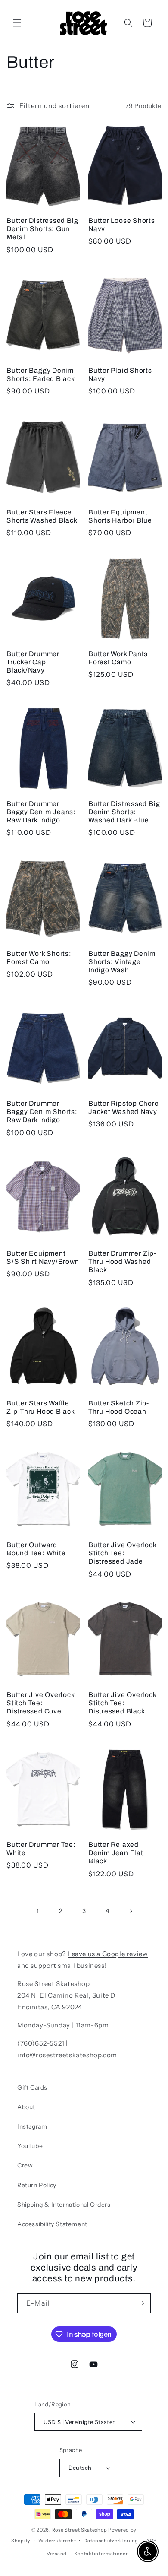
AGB (151, 2541)
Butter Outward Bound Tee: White (36, 1549)
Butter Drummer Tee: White (41, 1849)
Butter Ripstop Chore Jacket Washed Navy (124, 1107)
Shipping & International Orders (64, 2205)
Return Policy (37, 2185)
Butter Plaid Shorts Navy (120, 374)
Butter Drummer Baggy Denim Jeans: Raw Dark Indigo (41, 812)
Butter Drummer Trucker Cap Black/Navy (33, 662)
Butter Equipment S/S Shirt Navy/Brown (43, 1257)
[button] (17, 23)
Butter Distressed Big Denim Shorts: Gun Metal (42, 229)
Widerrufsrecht (57, 2541)
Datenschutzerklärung (111, 2541)
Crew (25, 2165)
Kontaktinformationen (102, 2554)
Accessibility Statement (52, 2224)
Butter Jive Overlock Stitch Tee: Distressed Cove (40, 1703)
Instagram (32, 2126)
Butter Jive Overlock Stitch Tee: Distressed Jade (122, 1553)
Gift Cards (32, 2087)
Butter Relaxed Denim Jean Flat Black (116, 1853)
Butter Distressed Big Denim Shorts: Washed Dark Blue (124, 812)
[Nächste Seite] (131, 1911)
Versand (57, 2554)
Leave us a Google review (108, 1954)
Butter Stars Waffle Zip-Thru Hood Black (41, 1407)
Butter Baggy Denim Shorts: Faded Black (41, 374)
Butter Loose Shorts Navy (122, 225)
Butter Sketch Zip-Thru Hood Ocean (119, 1407)
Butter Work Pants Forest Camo (118, 658)
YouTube (30, 2146)
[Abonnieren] (141, 2303)
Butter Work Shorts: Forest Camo (39, 958)
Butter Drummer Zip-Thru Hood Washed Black (122, 1261)
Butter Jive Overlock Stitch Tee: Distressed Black (122, 1703)
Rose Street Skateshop (80, 2530)
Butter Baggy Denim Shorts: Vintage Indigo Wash (122, 962)
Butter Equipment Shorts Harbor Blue (120, 516)
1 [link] (38, 1911)
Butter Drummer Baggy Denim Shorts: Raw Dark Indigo (42, 1112)
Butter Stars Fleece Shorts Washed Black (42, 516)
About (26, 2107)
